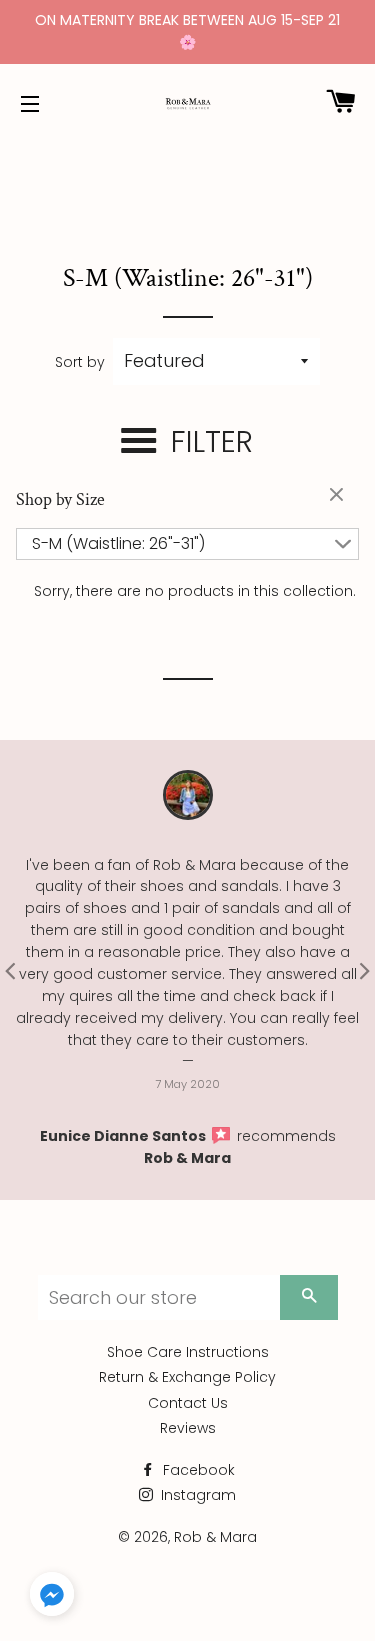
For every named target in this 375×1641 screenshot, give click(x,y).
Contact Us (188, 1403)
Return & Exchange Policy (187, 1377)
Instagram (196, 1495)
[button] (52, 1598)
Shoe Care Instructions (188, 1352)
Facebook (197, 1470)
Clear (339, 496)
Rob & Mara (187, 1158)
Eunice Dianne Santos (124, 1136)
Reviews (188, 1428)
